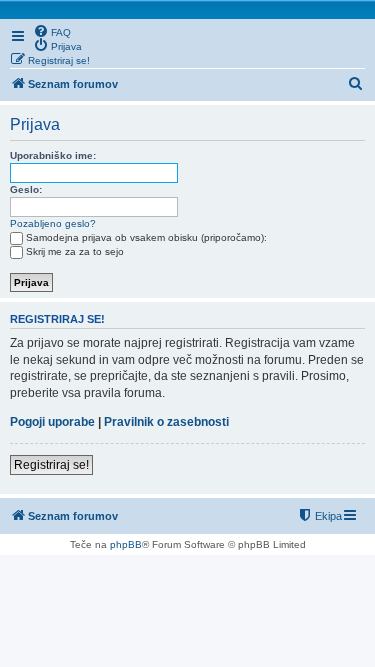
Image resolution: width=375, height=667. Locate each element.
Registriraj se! (51, 465)
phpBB (126, 544)
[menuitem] (52, 31)
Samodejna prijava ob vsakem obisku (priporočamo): (146, 237)
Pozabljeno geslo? (53, 223)
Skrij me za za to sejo (75, 251)
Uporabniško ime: (53, 155)
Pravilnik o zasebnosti (166, 422)
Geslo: (26, 189)
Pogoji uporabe (52, 422)
